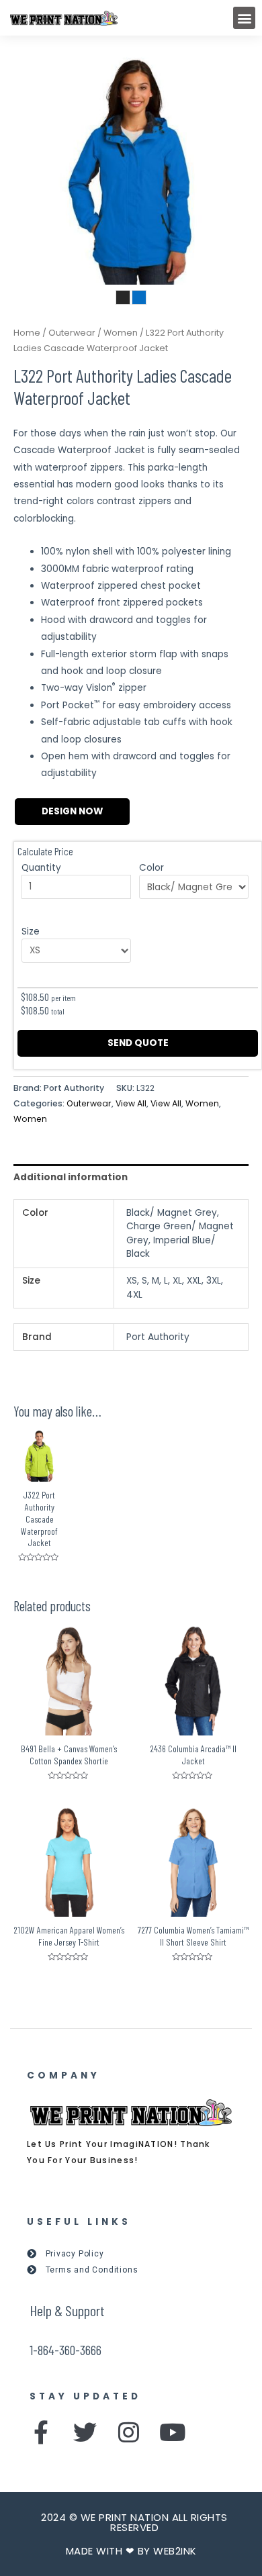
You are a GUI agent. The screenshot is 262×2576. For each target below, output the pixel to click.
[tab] (131, 1177)
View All (131, 1103)
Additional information (71, 1177)
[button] (244, 18)
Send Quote (138, 1043)
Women (121, 333)
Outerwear (72, 333)
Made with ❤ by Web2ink (131, 2551)
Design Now (72, 811)
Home (27, 333)
